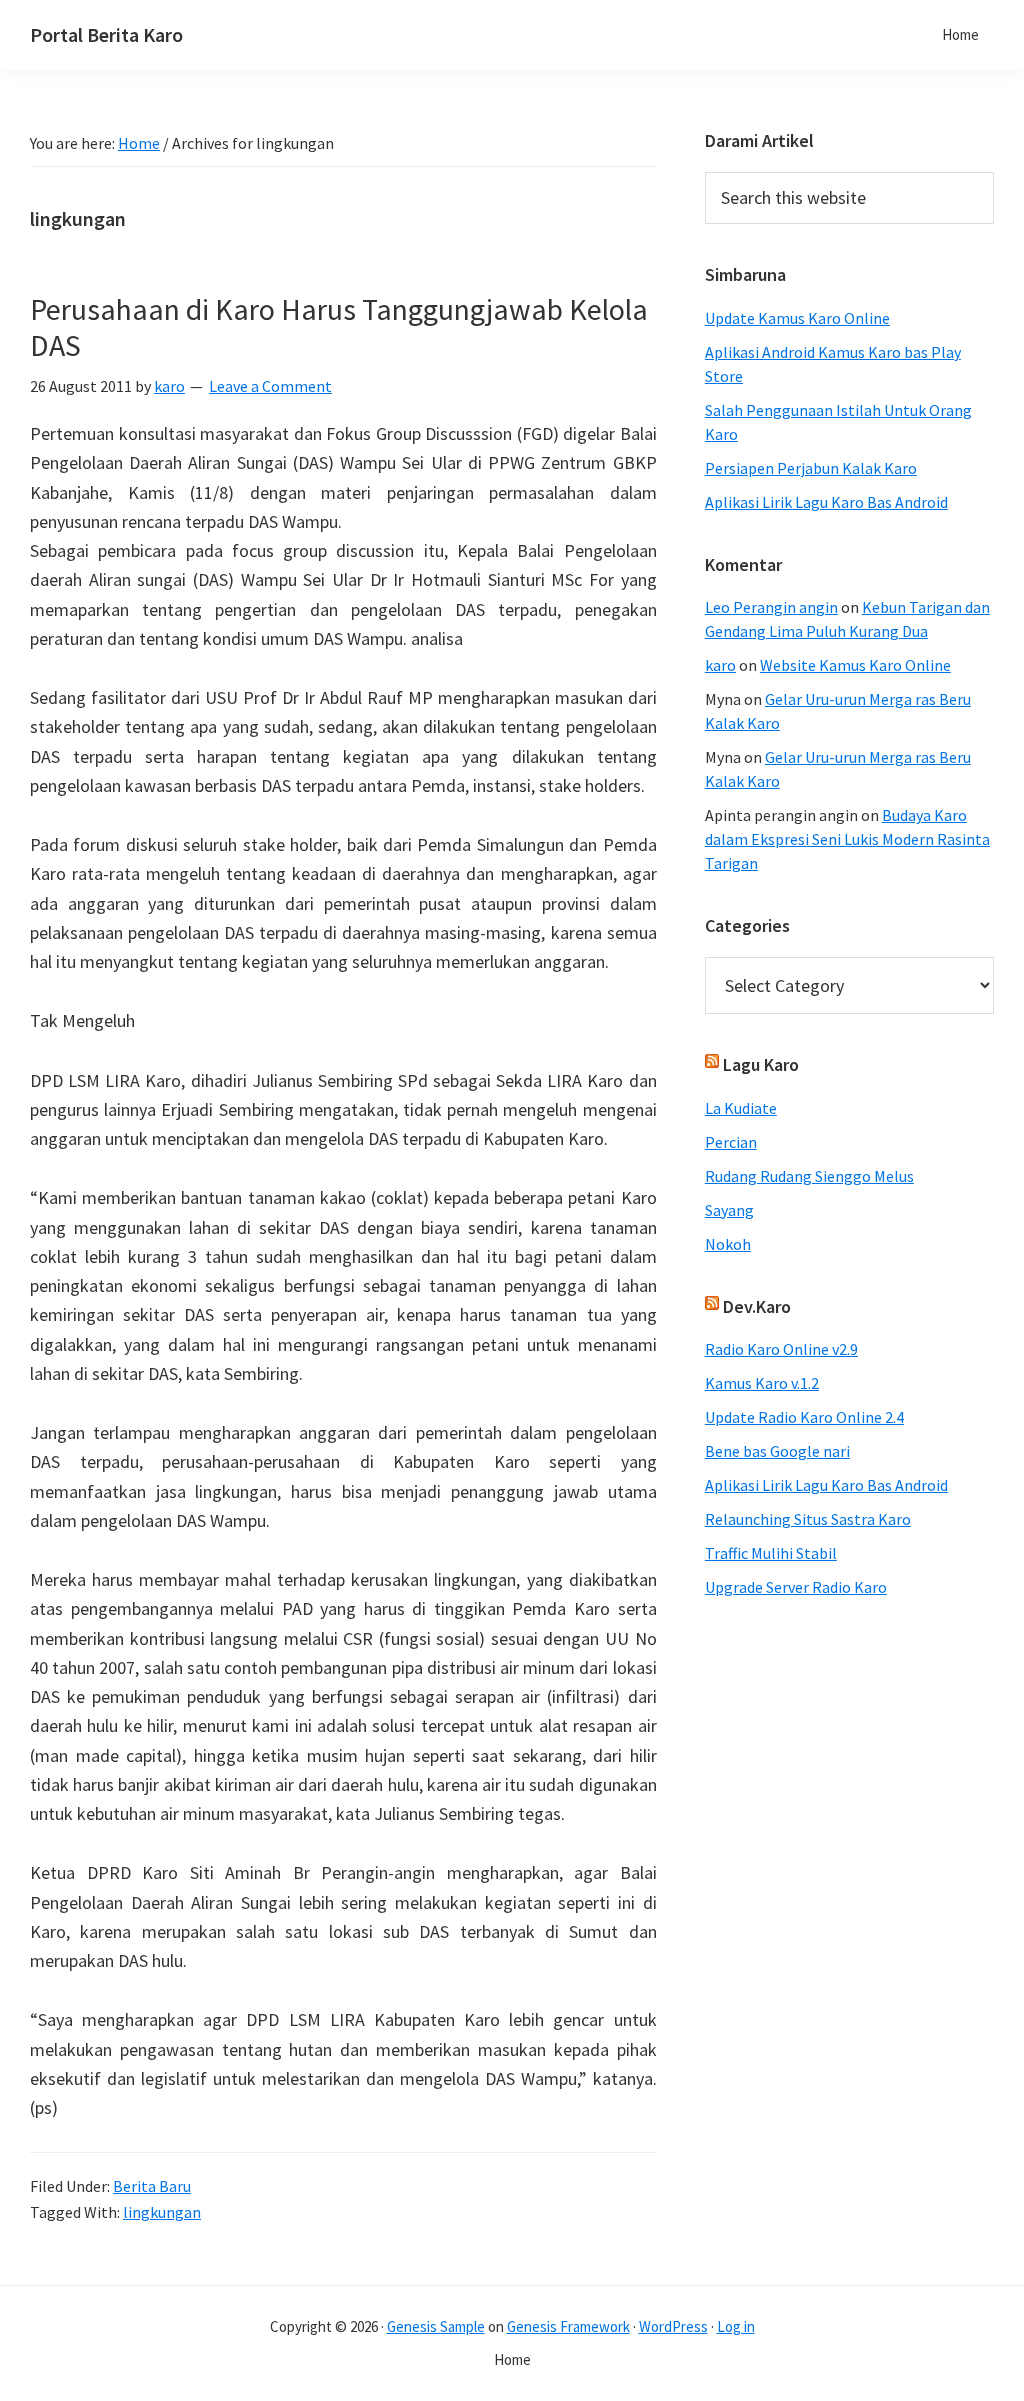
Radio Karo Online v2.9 (781, 1349)
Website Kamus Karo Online (855, 665)
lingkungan (162, 2212)
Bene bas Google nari (777, 1451)
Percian (731, 1142)
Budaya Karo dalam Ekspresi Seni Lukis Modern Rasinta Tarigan (847, 839)
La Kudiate (741, 1108)
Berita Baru (152, 2186)
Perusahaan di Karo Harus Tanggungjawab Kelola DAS (339, 327)
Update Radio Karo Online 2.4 (804, 1417)
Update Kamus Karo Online (797, 318)
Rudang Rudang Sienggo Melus (809, 1176)
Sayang (729, 1210)
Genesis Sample (436, 2326)
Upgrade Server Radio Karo (796, 1587)
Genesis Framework (568, 2326)
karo (720, 665)
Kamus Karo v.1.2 (762, 1383)
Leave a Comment (270, 386)
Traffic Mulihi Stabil (771, 1553)
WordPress (673, 2326)
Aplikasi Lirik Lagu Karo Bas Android (826, 502)
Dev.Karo (757, 1306)
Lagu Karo (761, 1064)
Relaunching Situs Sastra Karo (808, 1519)
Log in (736, 2326)
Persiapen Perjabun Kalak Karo (811, 468)
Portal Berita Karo (106, 34)
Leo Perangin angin (771, 607)
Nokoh (728, 1244)
